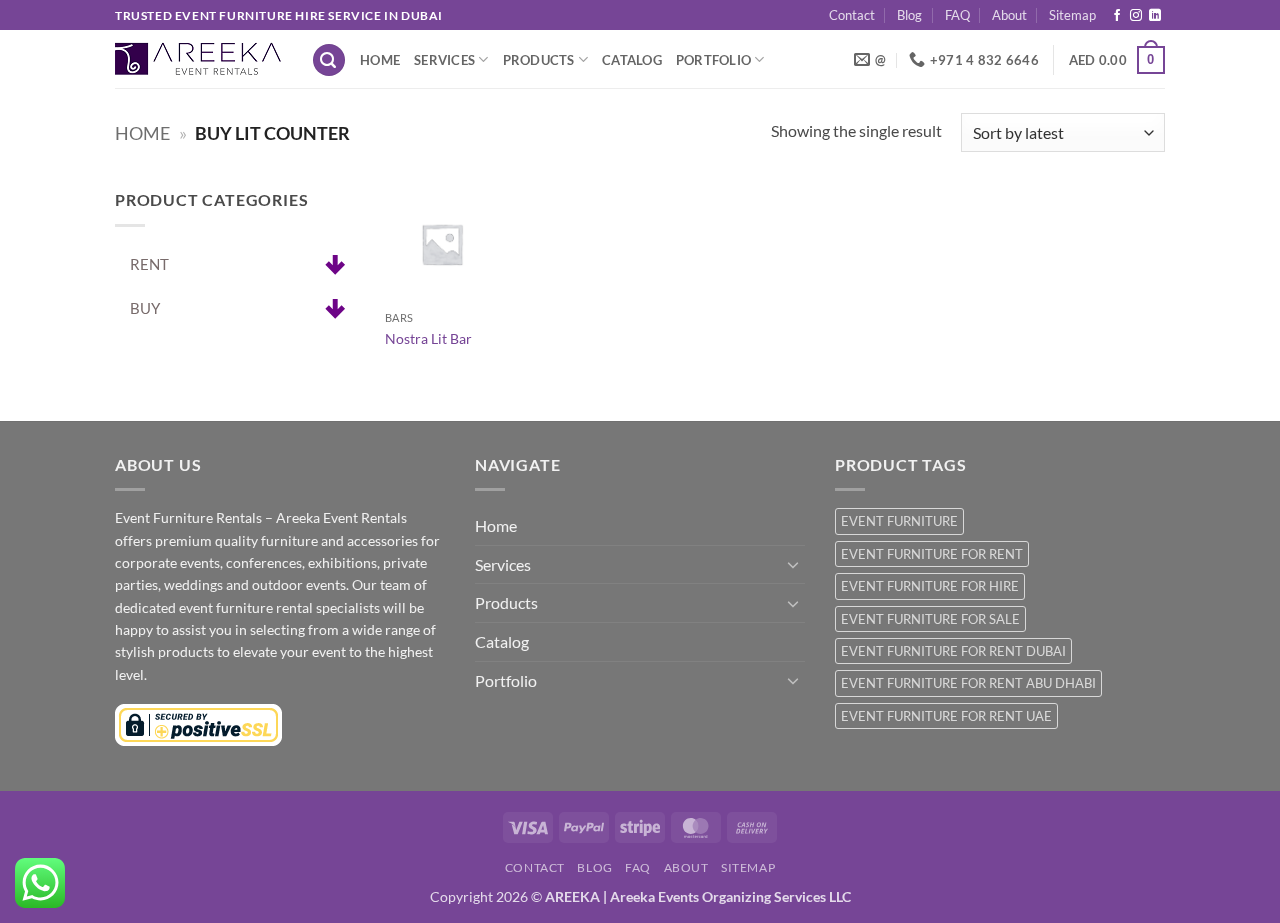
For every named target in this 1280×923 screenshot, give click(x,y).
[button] (329, 60)
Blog (909, 15)
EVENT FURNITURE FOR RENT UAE (946, 716)
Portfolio (713, 60)
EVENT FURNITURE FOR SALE (930, 619)
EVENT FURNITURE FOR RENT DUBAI (953, 651)
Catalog (632, 60)
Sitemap (1072, 15)
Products (539, 60)
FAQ (957, 15)
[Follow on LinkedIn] (1155, 16)
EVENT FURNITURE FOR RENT (932, 554)
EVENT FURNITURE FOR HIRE (930, 586)
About (1009, 15)
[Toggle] (793, 564)
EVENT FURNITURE (899, 521)
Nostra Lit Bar (428, 338)
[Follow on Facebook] (1117, 16)
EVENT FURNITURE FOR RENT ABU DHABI (968, 683)
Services (444, 60)
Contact (852, 15)
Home (380, 60)
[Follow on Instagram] (1136, 16)
